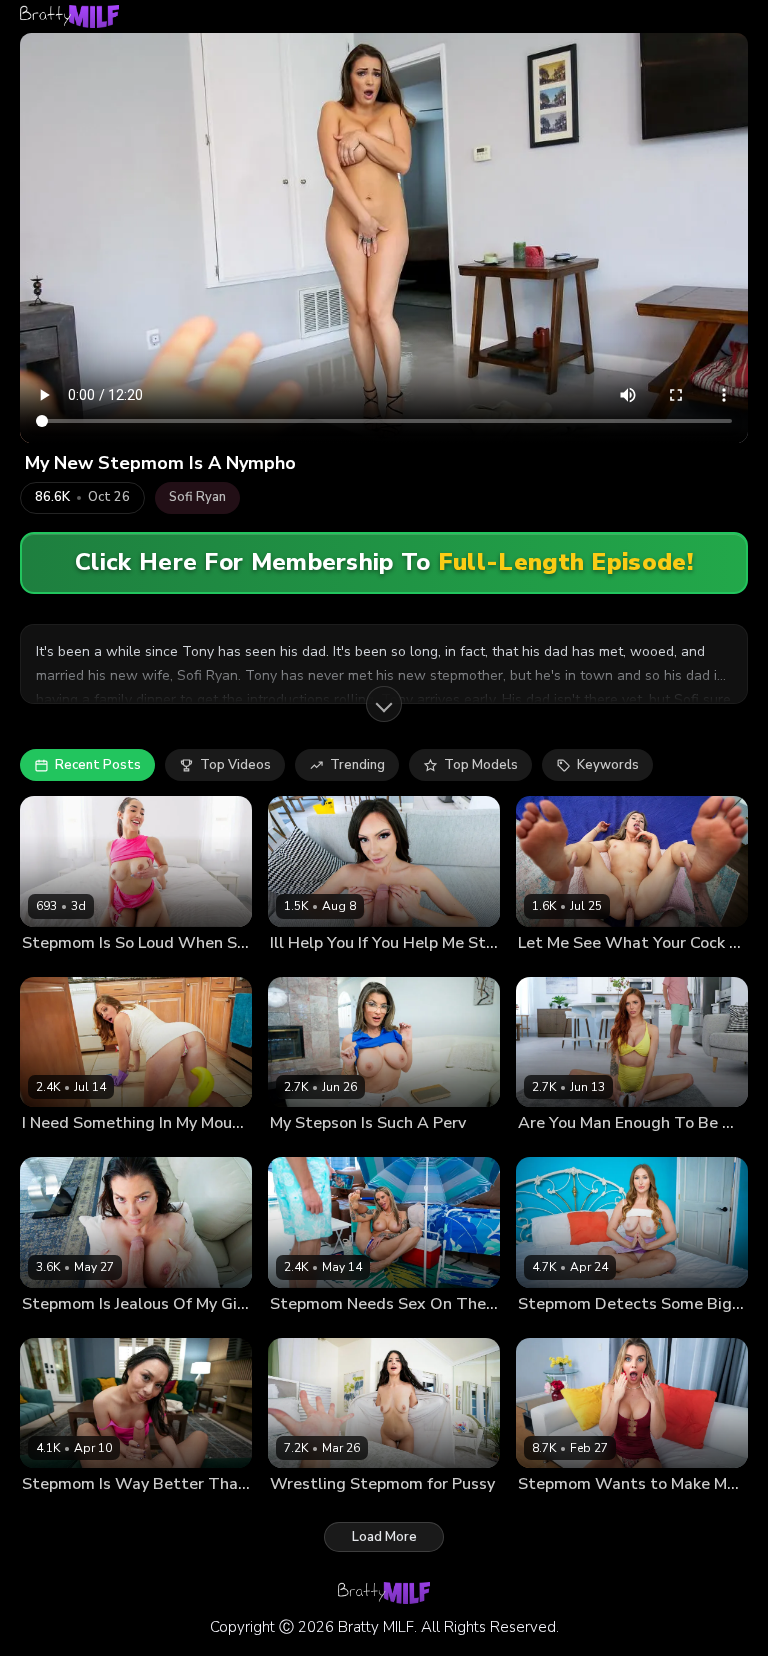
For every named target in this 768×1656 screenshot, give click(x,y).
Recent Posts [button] (98, 765)
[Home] (69, 16)
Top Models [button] (481, 765)
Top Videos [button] (235, 765)
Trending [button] (357, 765)
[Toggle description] (384, 704)
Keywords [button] (608, 765)
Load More (384, 1537)
